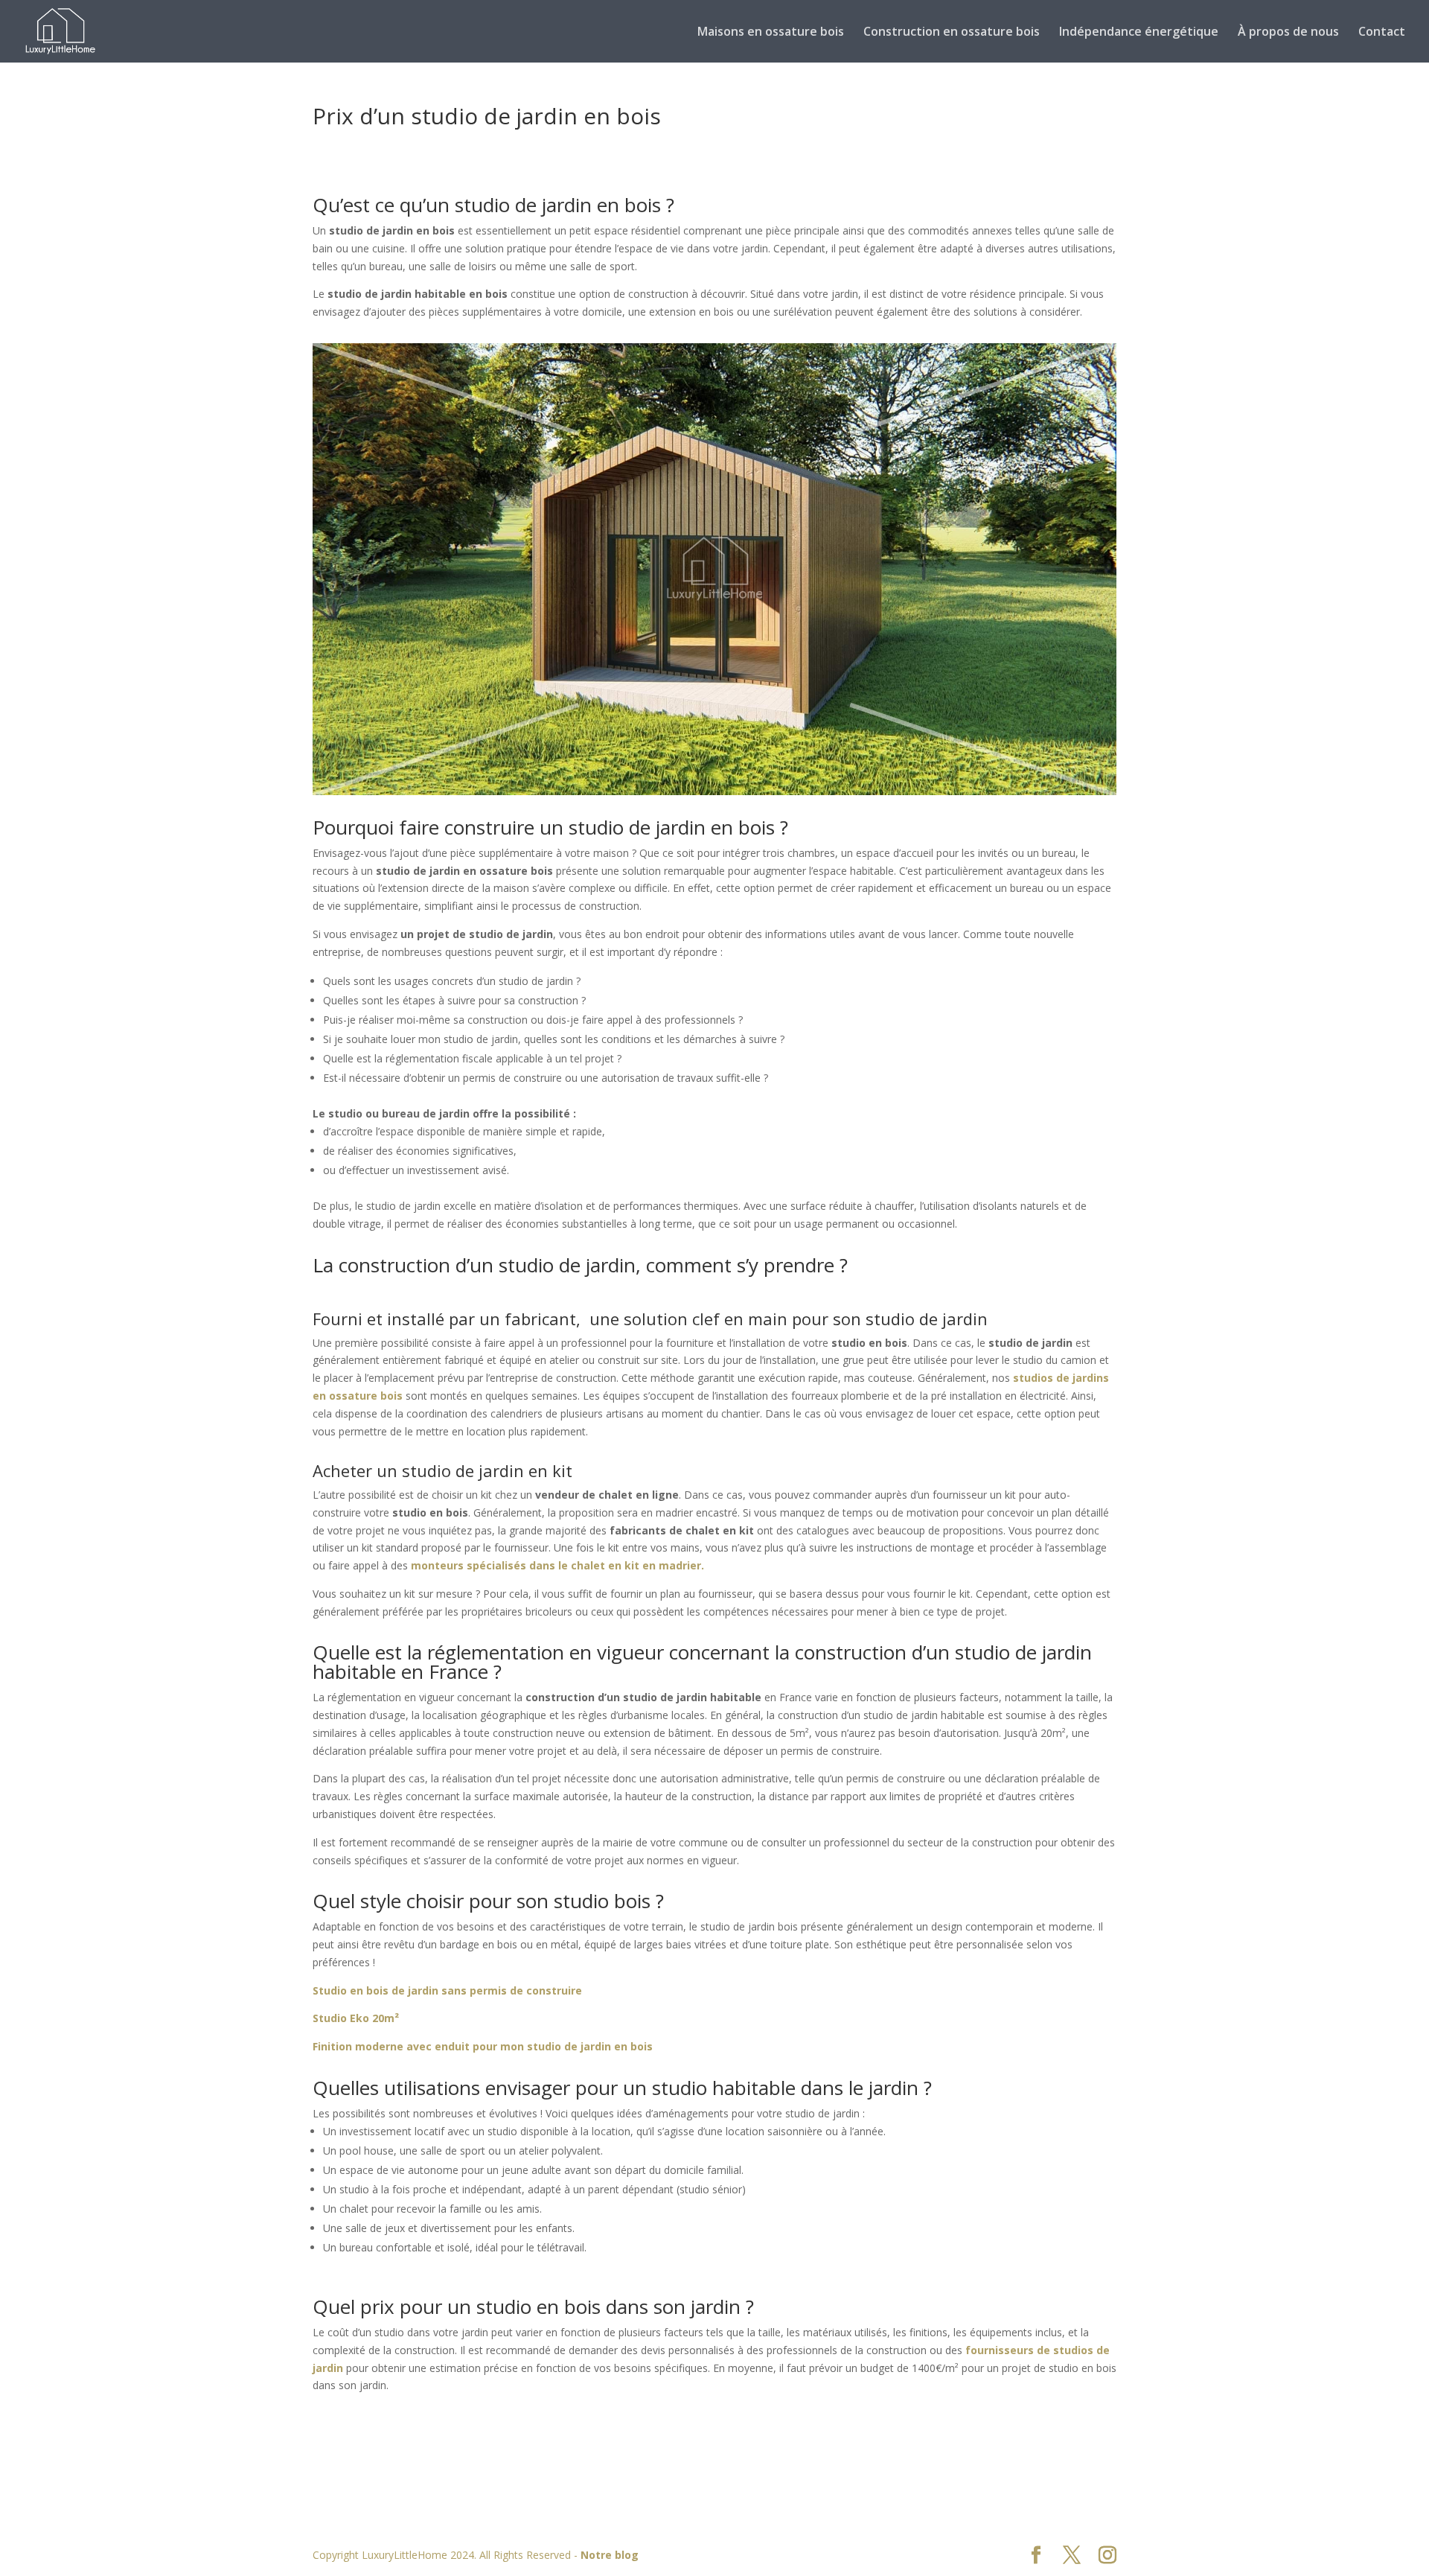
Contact (1382, 33)
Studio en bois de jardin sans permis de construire (447, 1990)
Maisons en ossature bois (771, 33)
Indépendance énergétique (1139, 33)
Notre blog (610, 2555)
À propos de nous (1288, 33)
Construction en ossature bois (952, 33)
